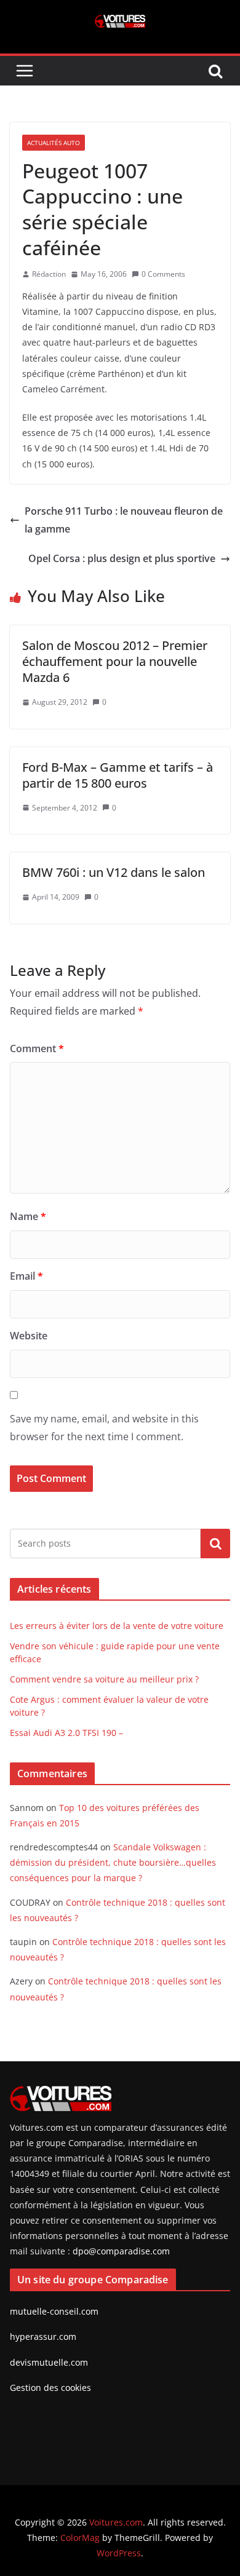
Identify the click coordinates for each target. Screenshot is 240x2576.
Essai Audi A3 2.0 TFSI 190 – (66, 1733)
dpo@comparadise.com (121, 2251)
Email (26, 1276)
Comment (37, 1048)
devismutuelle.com (49, 2362)
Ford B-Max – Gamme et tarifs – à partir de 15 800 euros (118, 775)
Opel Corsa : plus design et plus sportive (122, 558)
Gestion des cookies (50, 2388)
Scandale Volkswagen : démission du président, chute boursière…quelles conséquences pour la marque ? (113, 1862)
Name (28, 1216)
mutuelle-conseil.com (54, 2311)
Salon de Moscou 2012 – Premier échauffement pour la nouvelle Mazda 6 (115, 661)
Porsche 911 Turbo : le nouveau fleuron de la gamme (124, 520)
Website (29, 1336)
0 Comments (163, 274)
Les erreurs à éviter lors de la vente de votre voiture (117, 1626)
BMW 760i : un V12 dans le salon (114, 872)
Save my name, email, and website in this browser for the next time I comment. (104, 1428)
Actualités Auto (54, 143)
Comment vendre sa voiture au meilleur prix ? (104, 1679)
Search (215, 1544)
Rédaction (49, 274)
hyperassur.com (43, 2336)
